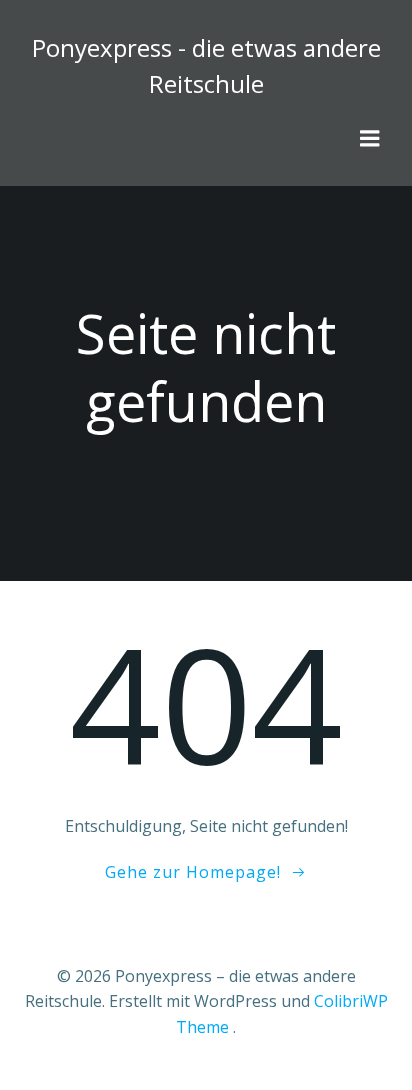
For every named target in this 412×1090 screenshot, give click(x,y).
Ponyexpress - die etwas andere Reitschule (206, 65)
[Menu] (370, 139)
